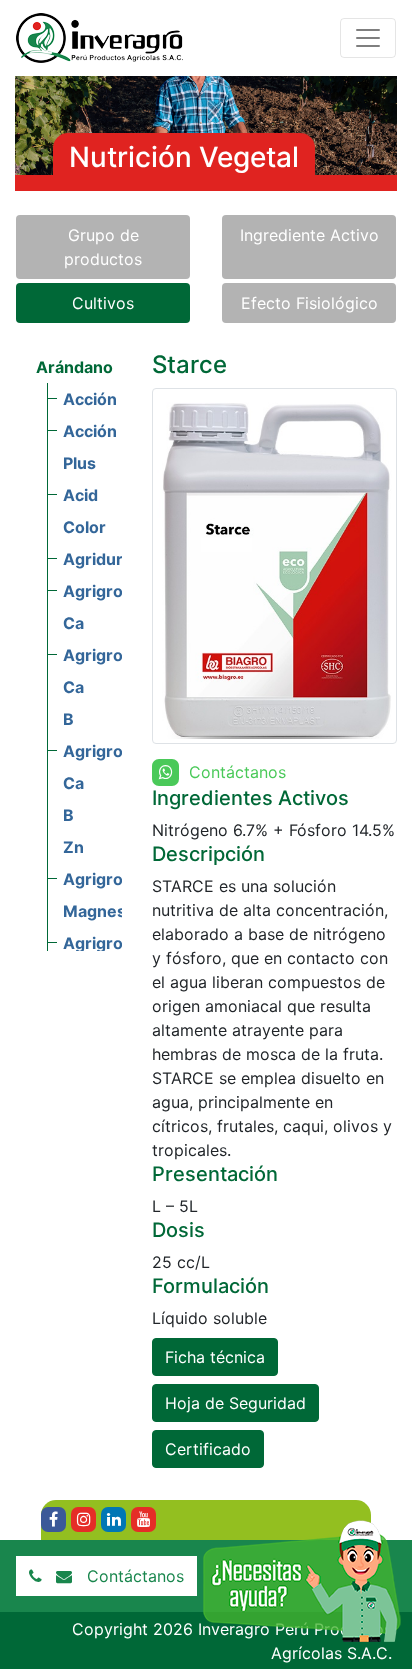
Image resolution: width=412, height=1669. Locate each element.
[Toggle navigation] (368, 38)
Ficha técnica (215, 1357)
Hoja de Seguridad (235, 1403)
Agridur (93, 559)
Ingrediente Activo (309, 235)
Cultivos (103, 303)
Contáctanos (135, 1576)
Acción (90, 399)
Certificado (208, 1449)
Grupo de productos (103, 247)
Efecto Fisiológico (309, 303)
